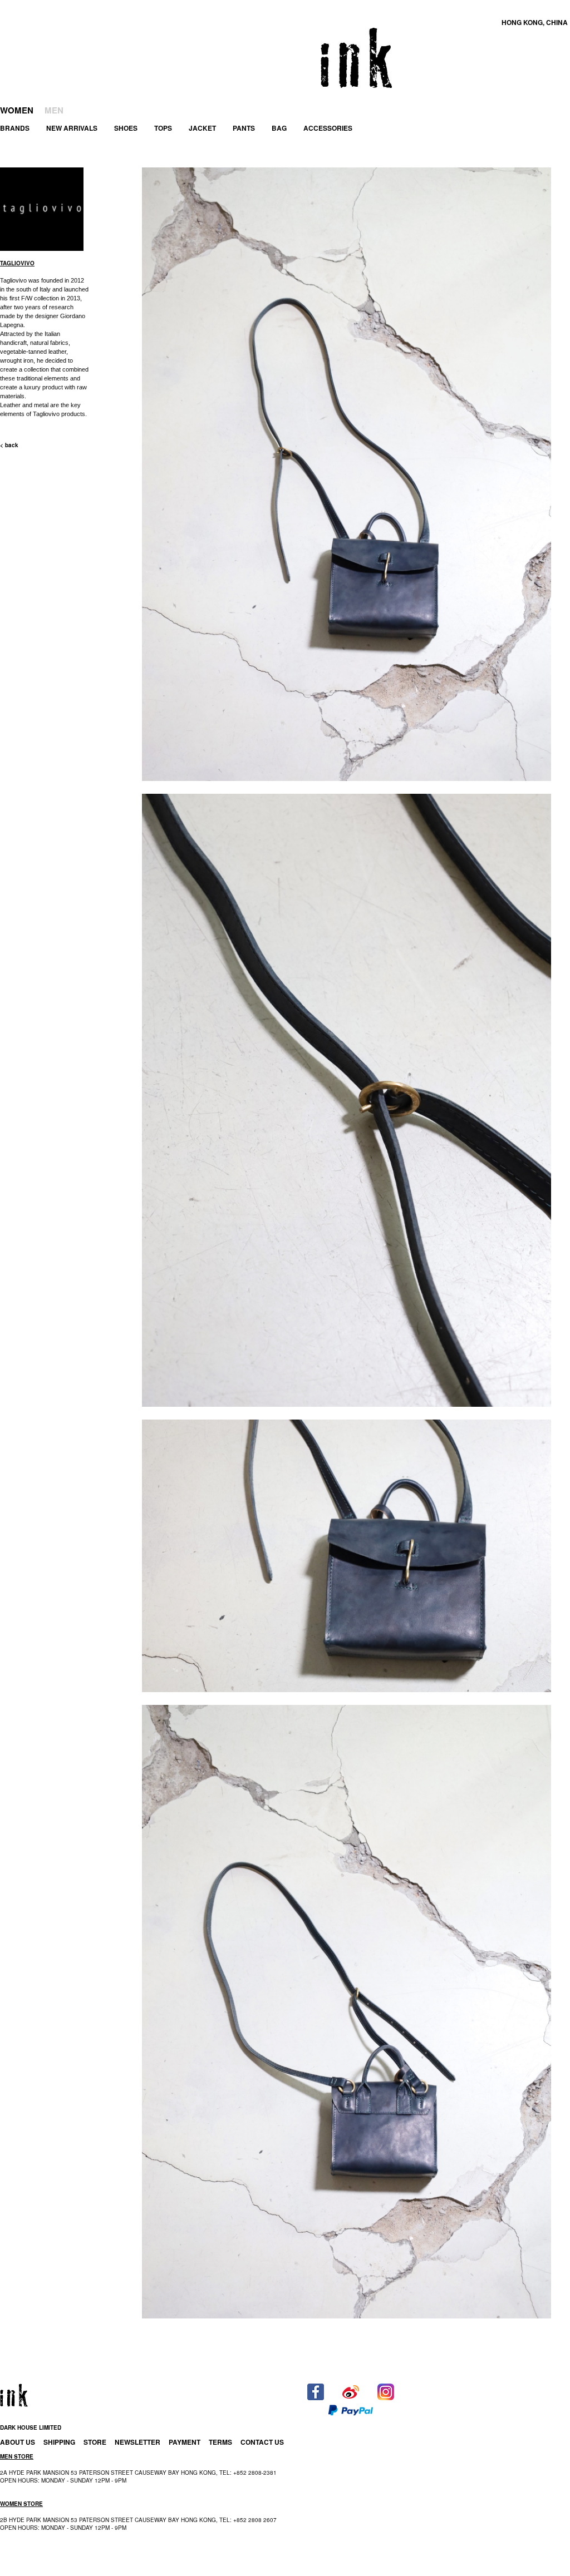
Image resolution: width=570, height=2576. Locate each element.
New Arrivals (72, 128)
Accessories (328, 128)
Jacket (202, 128)
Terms (220, 2442)
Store (95, 2442)
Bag (279, 128)
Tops (163, 128)
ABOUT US (18, 2442)
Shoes (126, 128)
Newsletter (137, 2442)
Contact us (262, 2442)
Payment (185, 2442)
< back (9, 445)
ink (356, 58)
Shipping (59, 2442)
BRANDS (15, 128)
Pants (244, 128)
